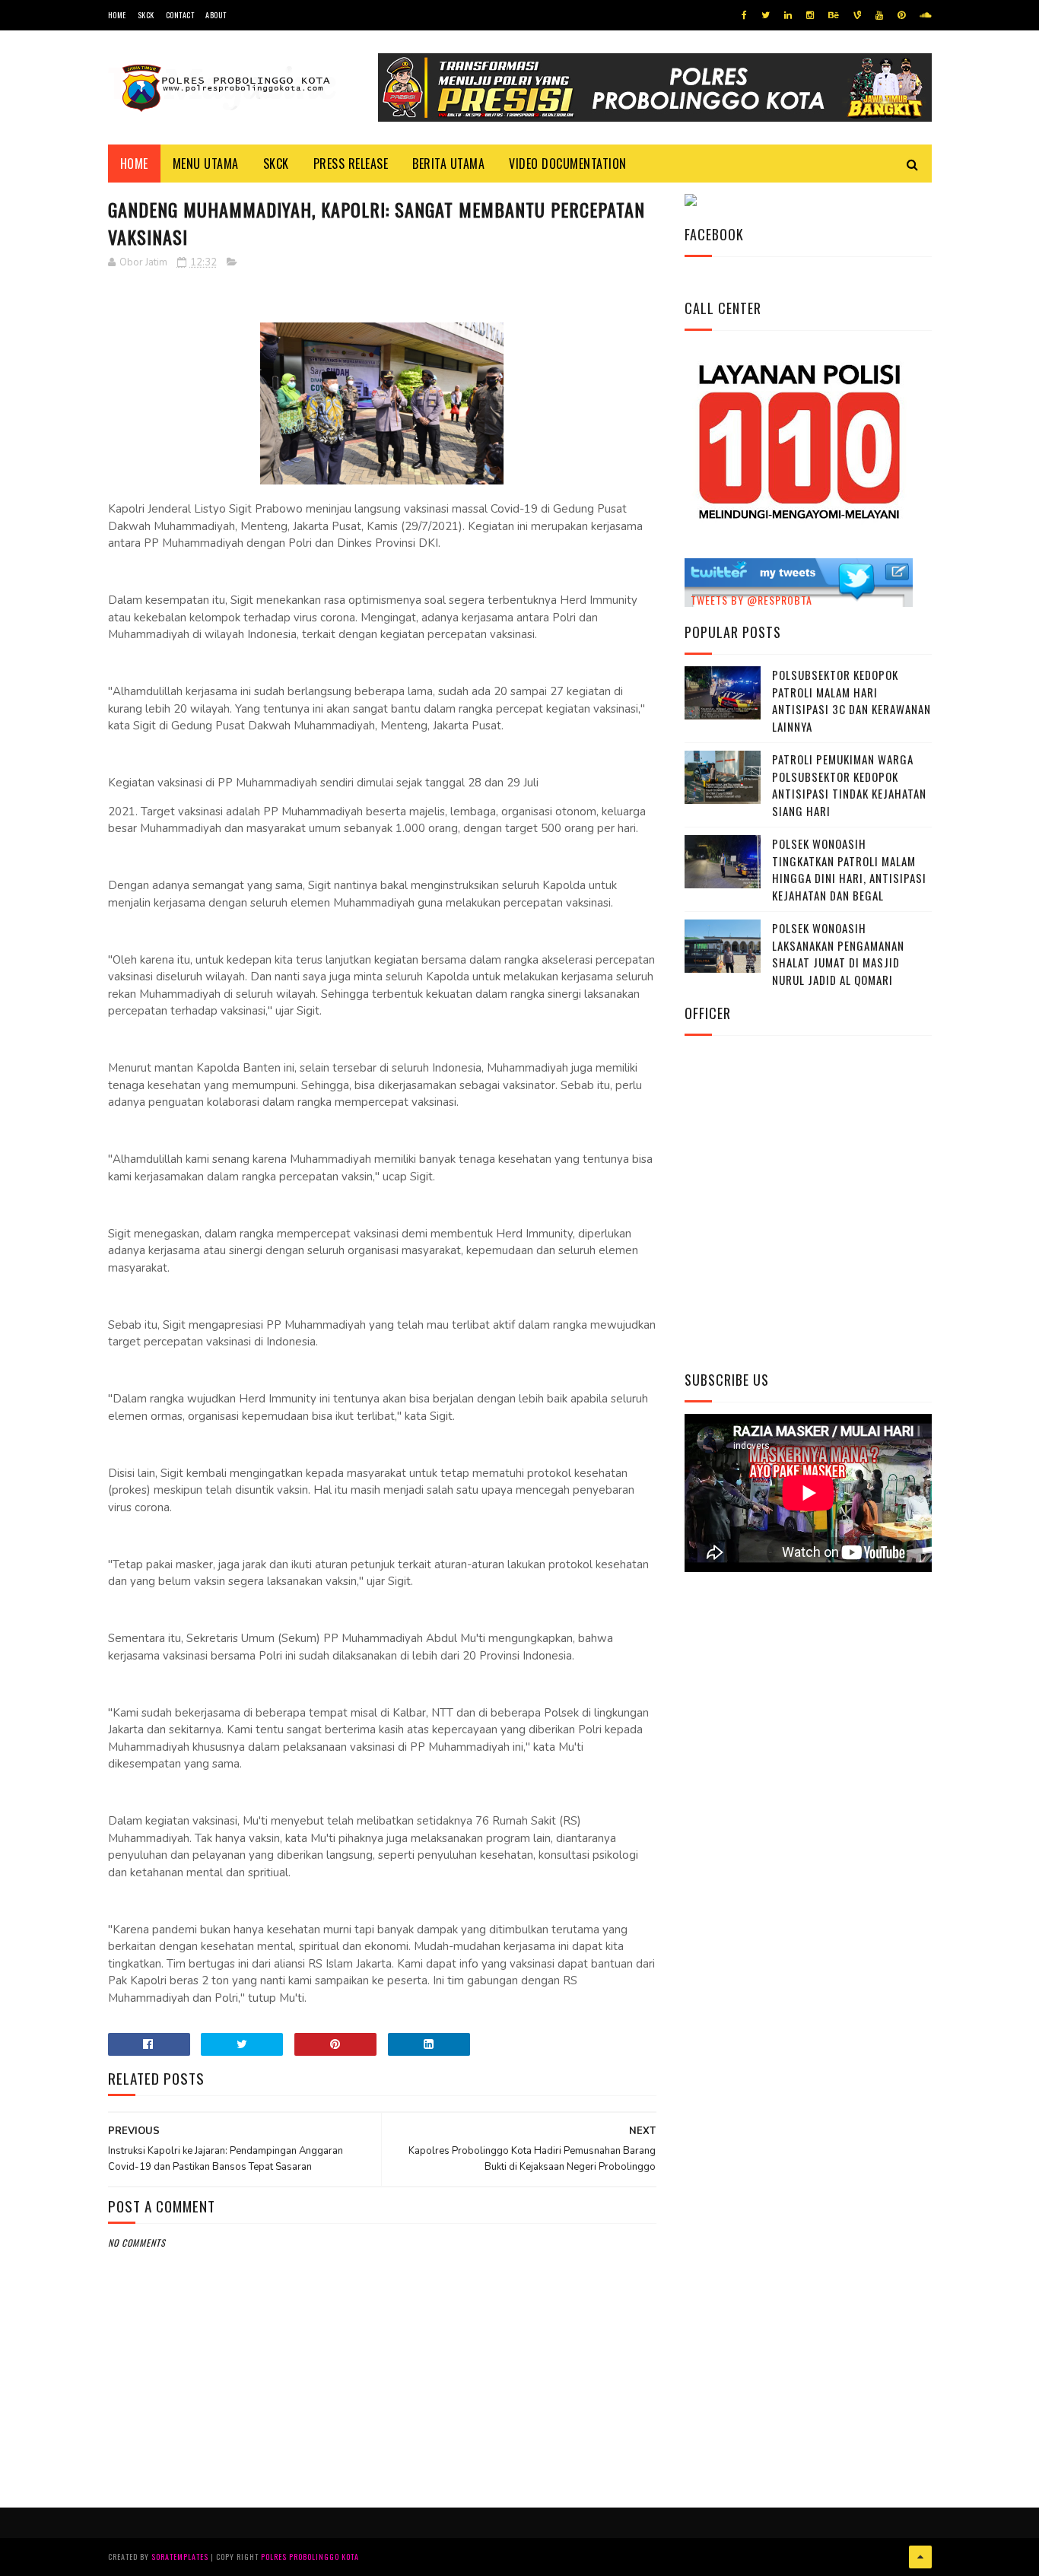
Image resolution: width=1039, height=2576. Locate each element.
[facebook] (744, 15)
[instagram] (810, 15)
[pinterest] (901, 15)
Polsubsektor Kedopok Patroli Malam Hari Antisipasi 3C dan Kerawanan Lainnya (852, 700)
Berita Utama (448, 164)
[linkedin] (788, 15)
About (216, 15)
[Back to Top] (920, 2557)
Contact (180, 15)
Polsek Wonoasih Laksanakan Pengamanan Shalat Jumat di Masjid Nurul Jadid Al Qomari (838, 954)
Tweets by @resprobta (751, 600)
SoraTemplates (180, 2557)
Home (117, 15)
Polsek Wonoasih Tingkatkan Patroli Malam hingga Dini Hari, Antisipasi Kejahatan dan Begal (849, 869)
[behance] (834, 15)
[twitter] (766, 15)
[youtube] (879, 15)
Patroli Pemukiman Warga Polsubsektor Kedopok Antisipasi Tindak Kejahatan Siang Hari (849, 785)
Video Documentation (568, 164)
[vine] (857, 15)
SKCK (146, 15)
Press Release (351, 164)
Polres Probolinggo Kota (310, 2557)
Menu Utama (206, 164)
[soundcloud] (925, 15)
